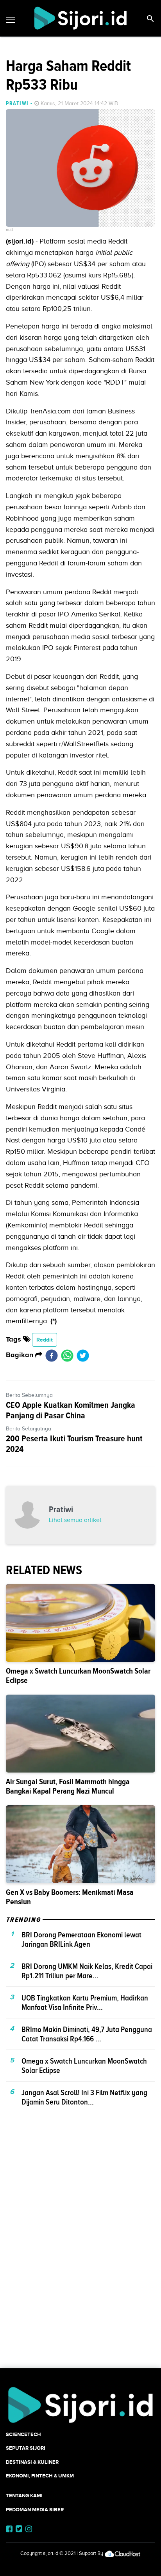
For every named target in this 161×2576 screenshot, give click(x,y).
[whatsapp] (67, 1355)
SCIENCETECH (23, 2434)
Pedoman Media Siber (35, 2510)
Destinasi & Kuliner (32, 2462)
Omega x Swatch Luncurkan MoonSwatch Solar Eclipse (78, 1676)
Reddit (45, 1340)
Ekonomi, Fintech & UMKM (40, 2476)
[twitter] (83, 1355)
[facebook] (52, 1355)
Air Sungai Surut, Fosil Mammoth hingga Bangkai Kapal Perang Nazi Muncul (68, 1786)
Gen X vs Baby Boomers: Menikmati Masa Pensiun (70, 1897)
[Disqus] (80, 2254)
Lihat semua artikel (75, 1520)
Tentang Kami (24, 2496)
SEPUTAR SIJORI (26, 2448)
